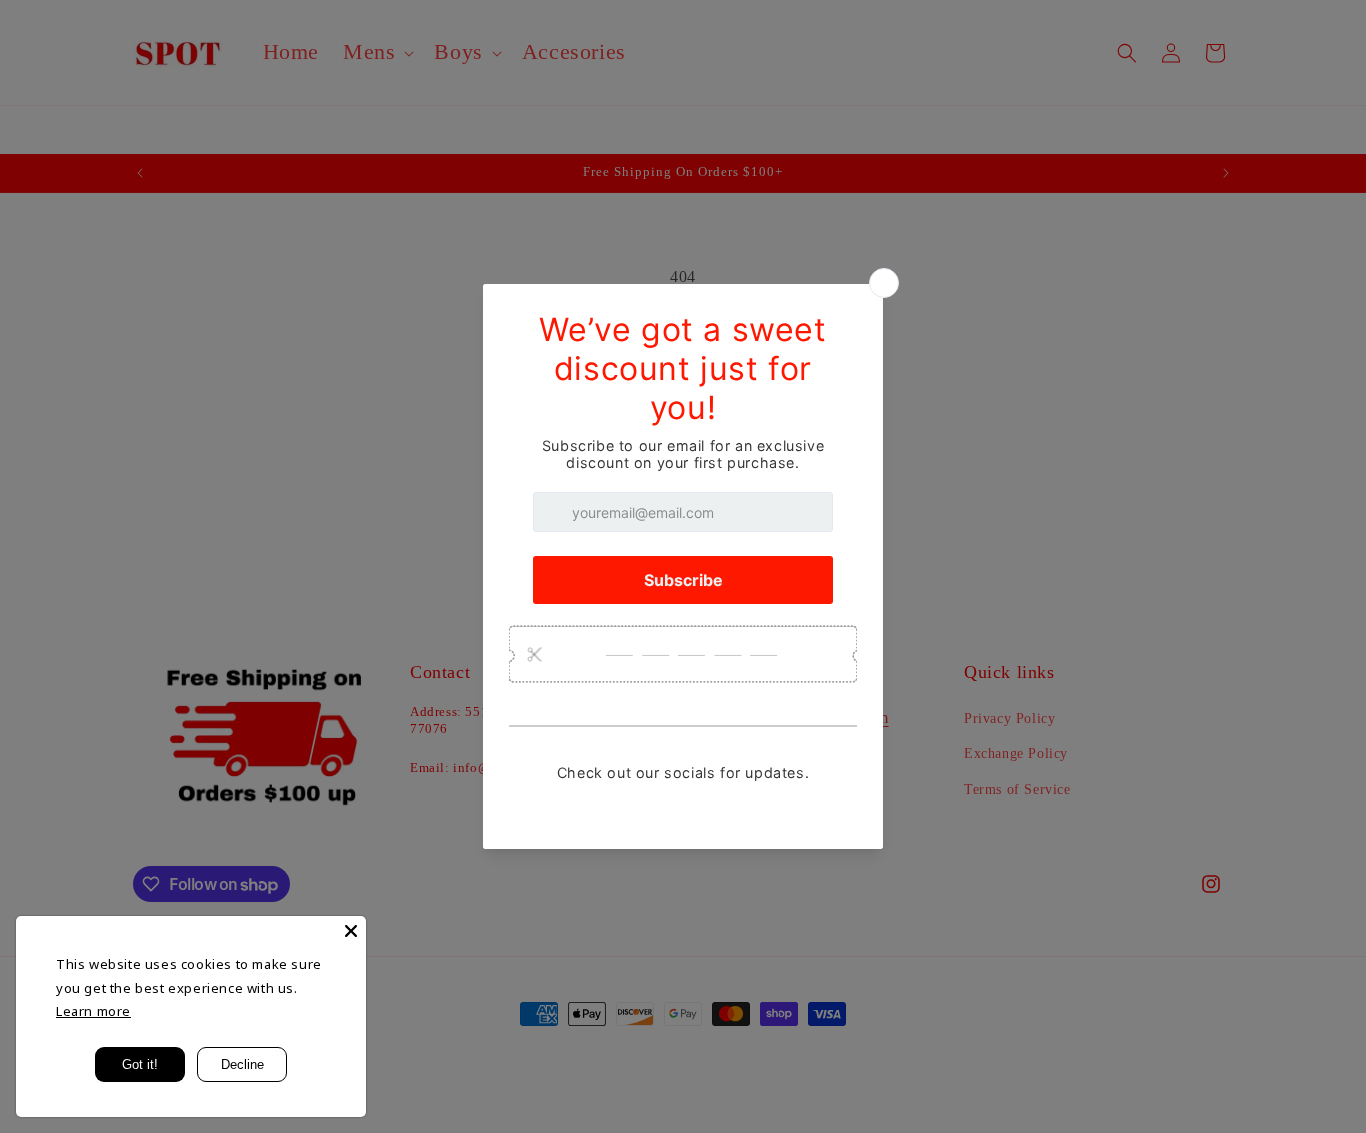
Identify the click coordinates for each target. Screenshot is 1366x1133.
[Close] (351, 931)
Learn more (93, 1011)
